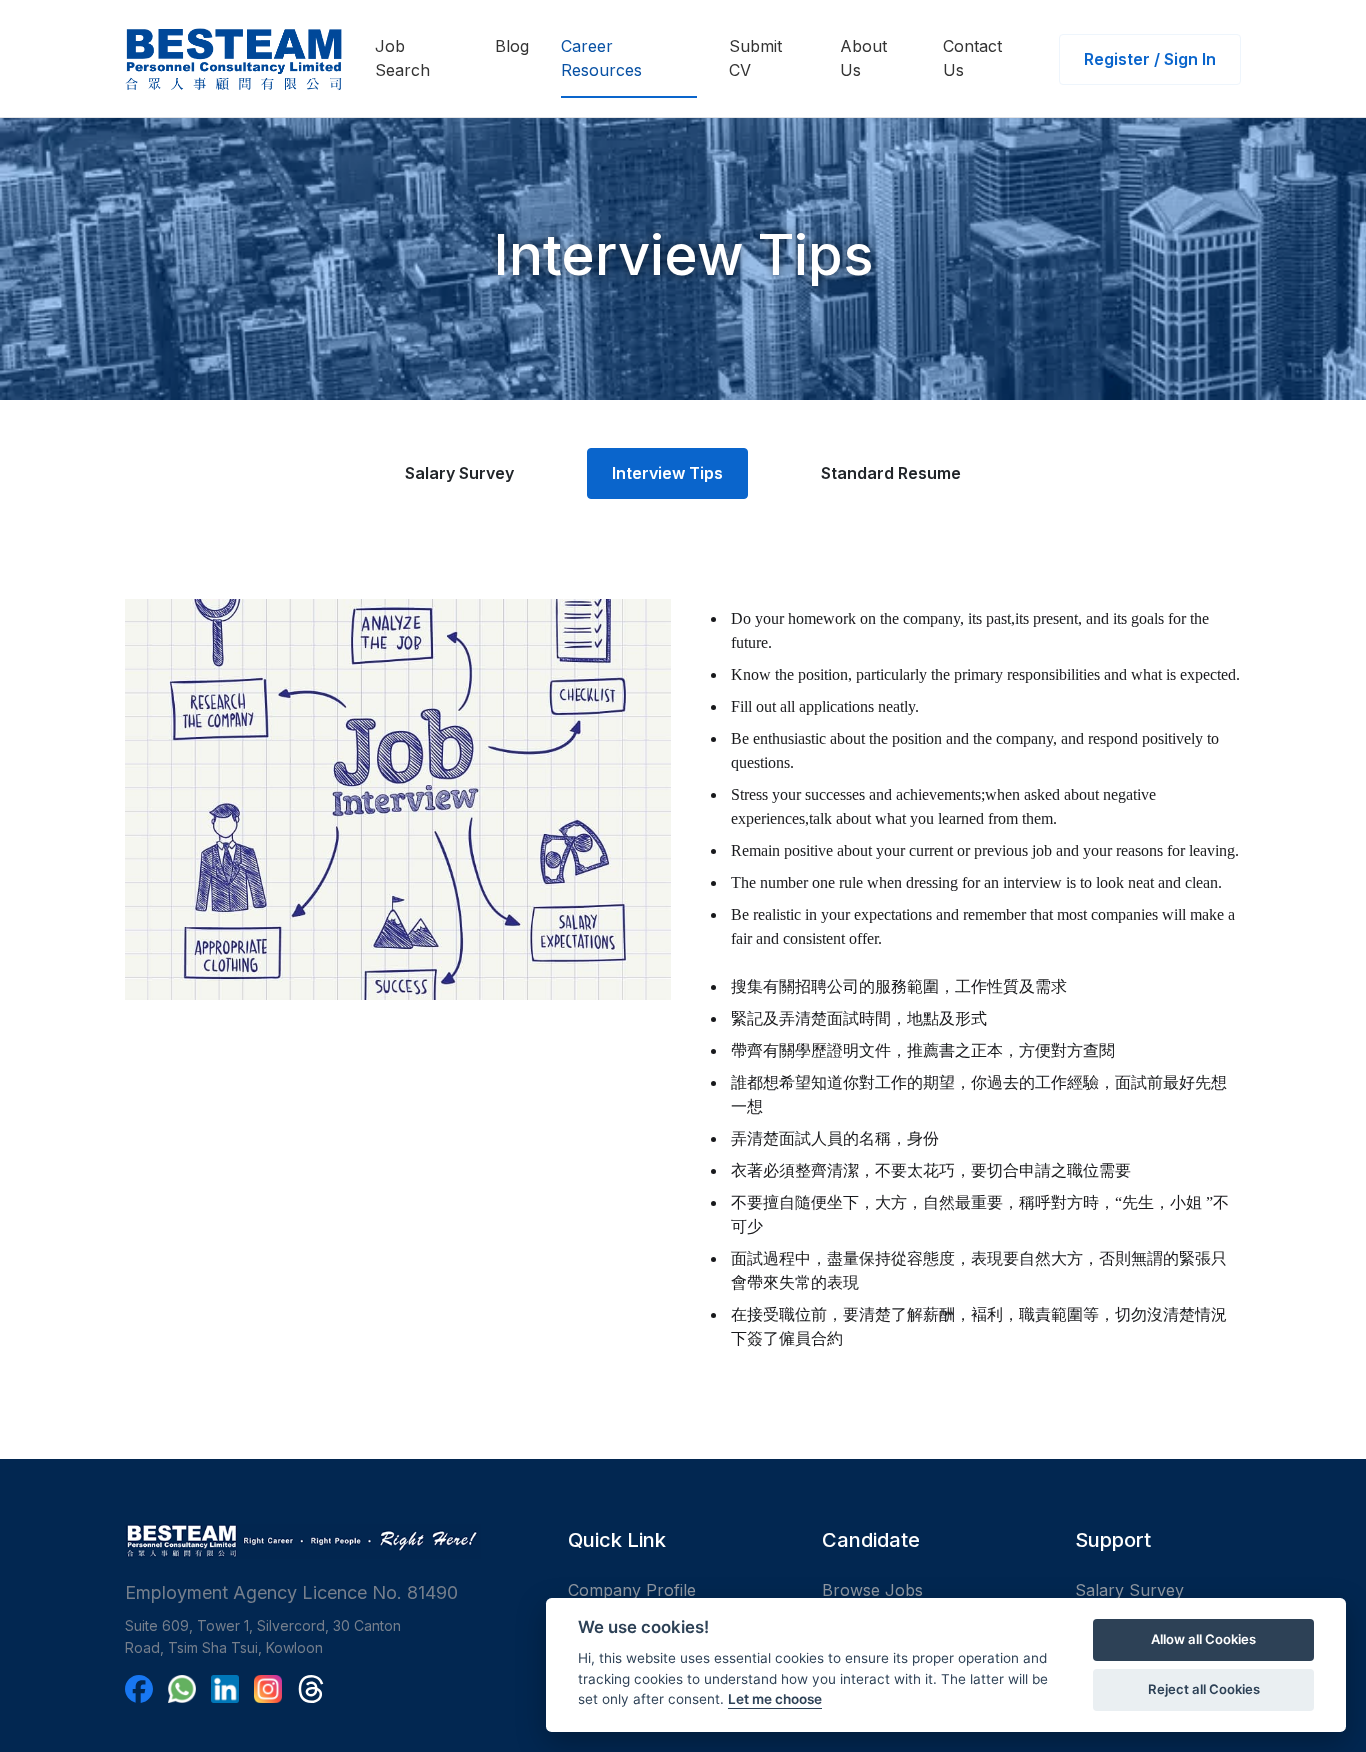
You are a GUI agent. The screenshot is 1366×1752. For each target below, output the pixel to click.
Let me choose (775, 1699)
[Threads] (311, 1689)
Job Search (402, 58)
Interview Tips (667, 473)
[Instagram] (268, 1689)
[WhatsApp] (182, 1689)
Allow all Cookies (1203, 1639)
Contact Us (972, 58)
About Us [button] (863, 58)
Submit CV (755, 58)
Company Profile (632, 1590)
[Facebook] (139, 1689)
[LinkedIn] (225, 1689)
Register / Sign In (1150, 59)
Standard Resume (891, 473)
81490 (432, 1592)
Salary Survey (459, 473)
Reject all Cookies (1204, 1689)
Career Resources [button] (601, 58)
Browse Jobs (872, 1590)
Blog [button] (512, 46)
